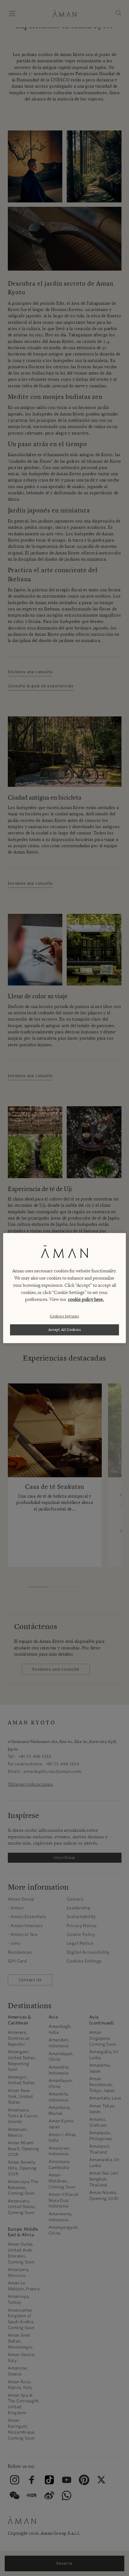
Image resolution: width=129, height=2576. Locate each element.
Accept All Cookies (65, 1330)
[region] (64, 1288)
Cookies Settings (64, 1316)
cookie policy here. (86, 1300)
